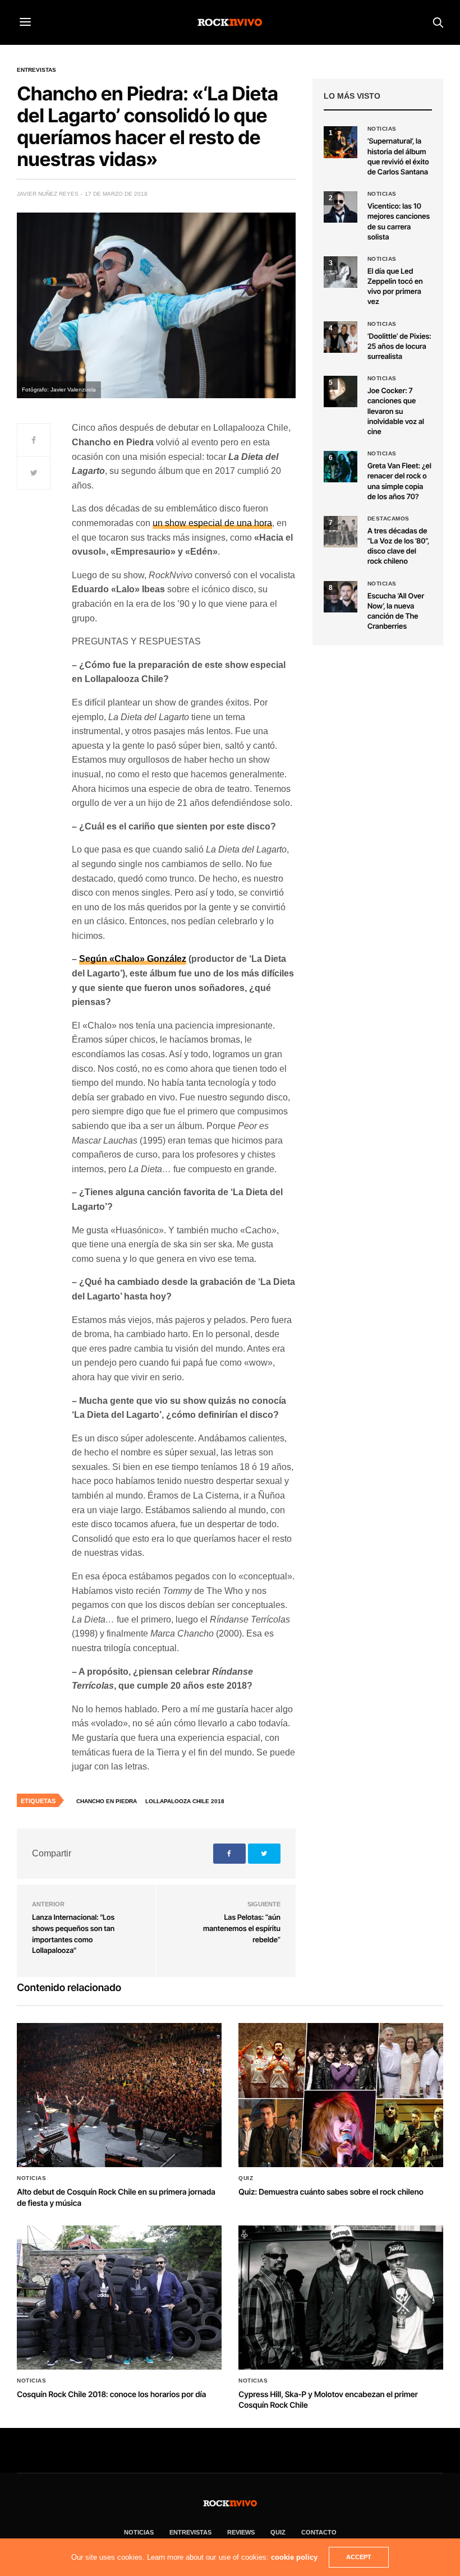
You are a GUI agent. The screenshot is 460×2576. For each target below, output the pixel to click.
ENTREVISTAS (190, 2532)
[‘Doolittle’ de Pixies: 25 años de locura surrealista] (341, 337)
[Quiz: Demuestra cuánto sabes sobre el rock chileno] (341, 2095)
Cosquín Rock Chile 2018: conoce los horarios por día (111, 2395)
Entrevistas (36, 70)
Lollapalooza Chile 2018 (185, 1801)
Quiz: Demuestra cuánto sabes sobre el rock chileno (331, 2192)
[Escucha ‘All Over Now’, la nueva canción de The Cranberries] (341, 597)
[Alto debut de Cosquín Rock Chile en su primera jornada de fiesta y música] (119, 2095)
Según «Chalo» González (133, 959)
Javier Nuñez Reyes (48, 194)
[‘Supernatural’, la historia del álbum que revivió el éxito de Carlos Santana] (341, 142)
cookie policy (294, 2557)
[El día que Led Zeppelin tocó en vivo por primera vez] (341, 272)
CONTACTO (319, 2532)
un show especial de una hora (212, 523)
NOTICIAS (139, 2532)
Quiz (246, 2178)
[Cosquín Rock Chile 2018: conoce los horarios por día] (119, 2298)
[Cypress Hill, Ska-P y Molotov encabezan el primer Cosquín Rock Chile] (341, 2298)
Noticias (382, 129)
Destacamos (388, 519)
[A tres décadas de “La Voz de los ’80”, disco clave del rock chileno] (341, 532)
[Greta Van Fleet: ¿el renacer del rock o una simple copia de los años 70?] (341, 467)
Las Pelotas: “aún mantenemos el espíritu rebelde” (242, 1928)
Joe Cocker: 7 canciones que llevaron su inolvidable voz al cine (396, 411)
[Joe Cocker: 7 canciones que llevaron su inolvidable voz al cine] (341, 391)
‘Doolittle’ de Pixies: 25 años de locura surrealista (399, 347)
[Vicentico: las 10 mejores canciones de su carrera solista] (341, 207)
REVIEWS (241, 2532)
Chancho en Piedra (107, 1801)
